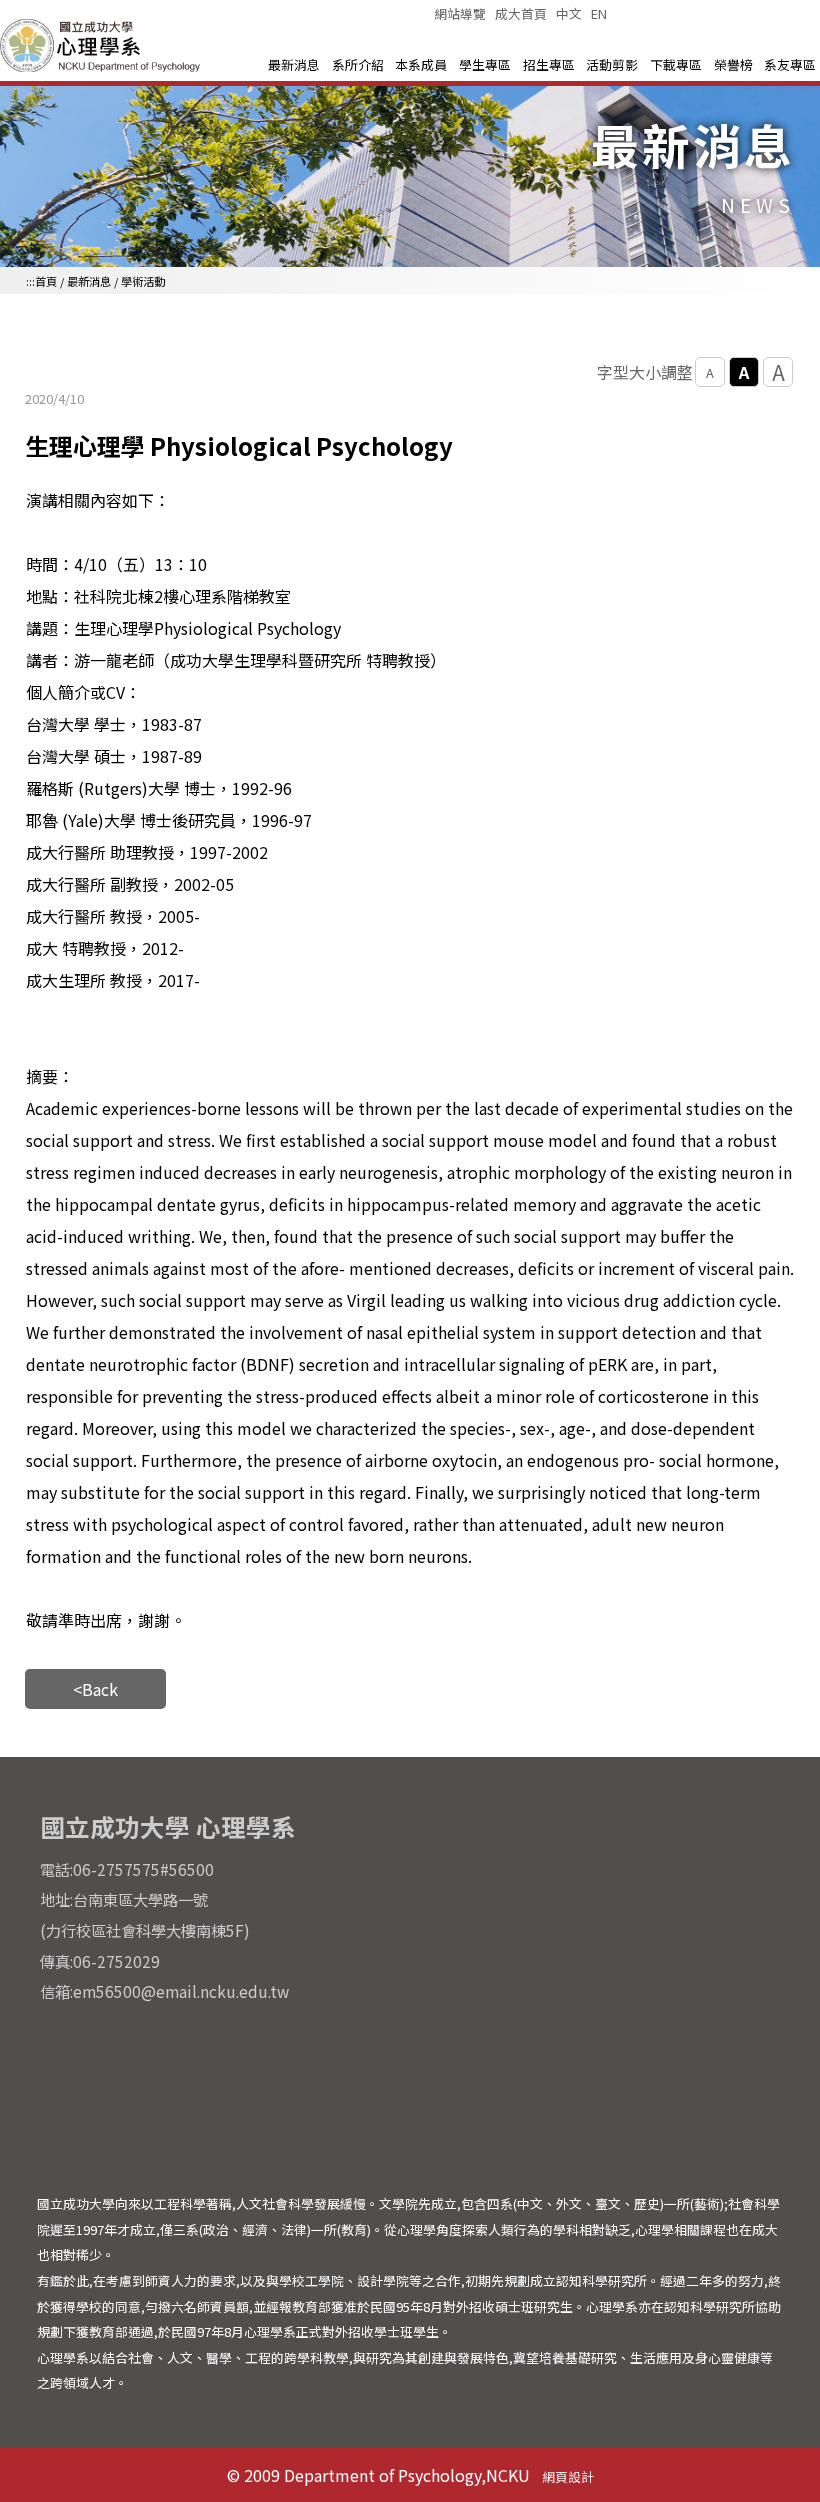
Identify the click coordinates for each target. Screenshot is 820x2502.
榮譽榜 (733, 64)
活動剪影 (612, 64)
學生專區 (485, 64)
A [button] (710, 372)
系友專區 (790, 64)
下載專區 (676, 64)
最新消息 (294, 64)
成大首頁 (521, 13)
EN (599, 13)
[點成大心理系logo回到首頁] (102, 69)
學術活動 (143, 281)
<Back (95, 1689)
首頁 (46, 281)
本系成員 (421, 64)
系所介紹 (358, 64)
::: (30, 281)
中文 (569, 13)
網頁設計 (568, 2476)
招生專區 (549, 64)
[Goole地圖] (603, 1983)
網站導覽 (460, 13)
